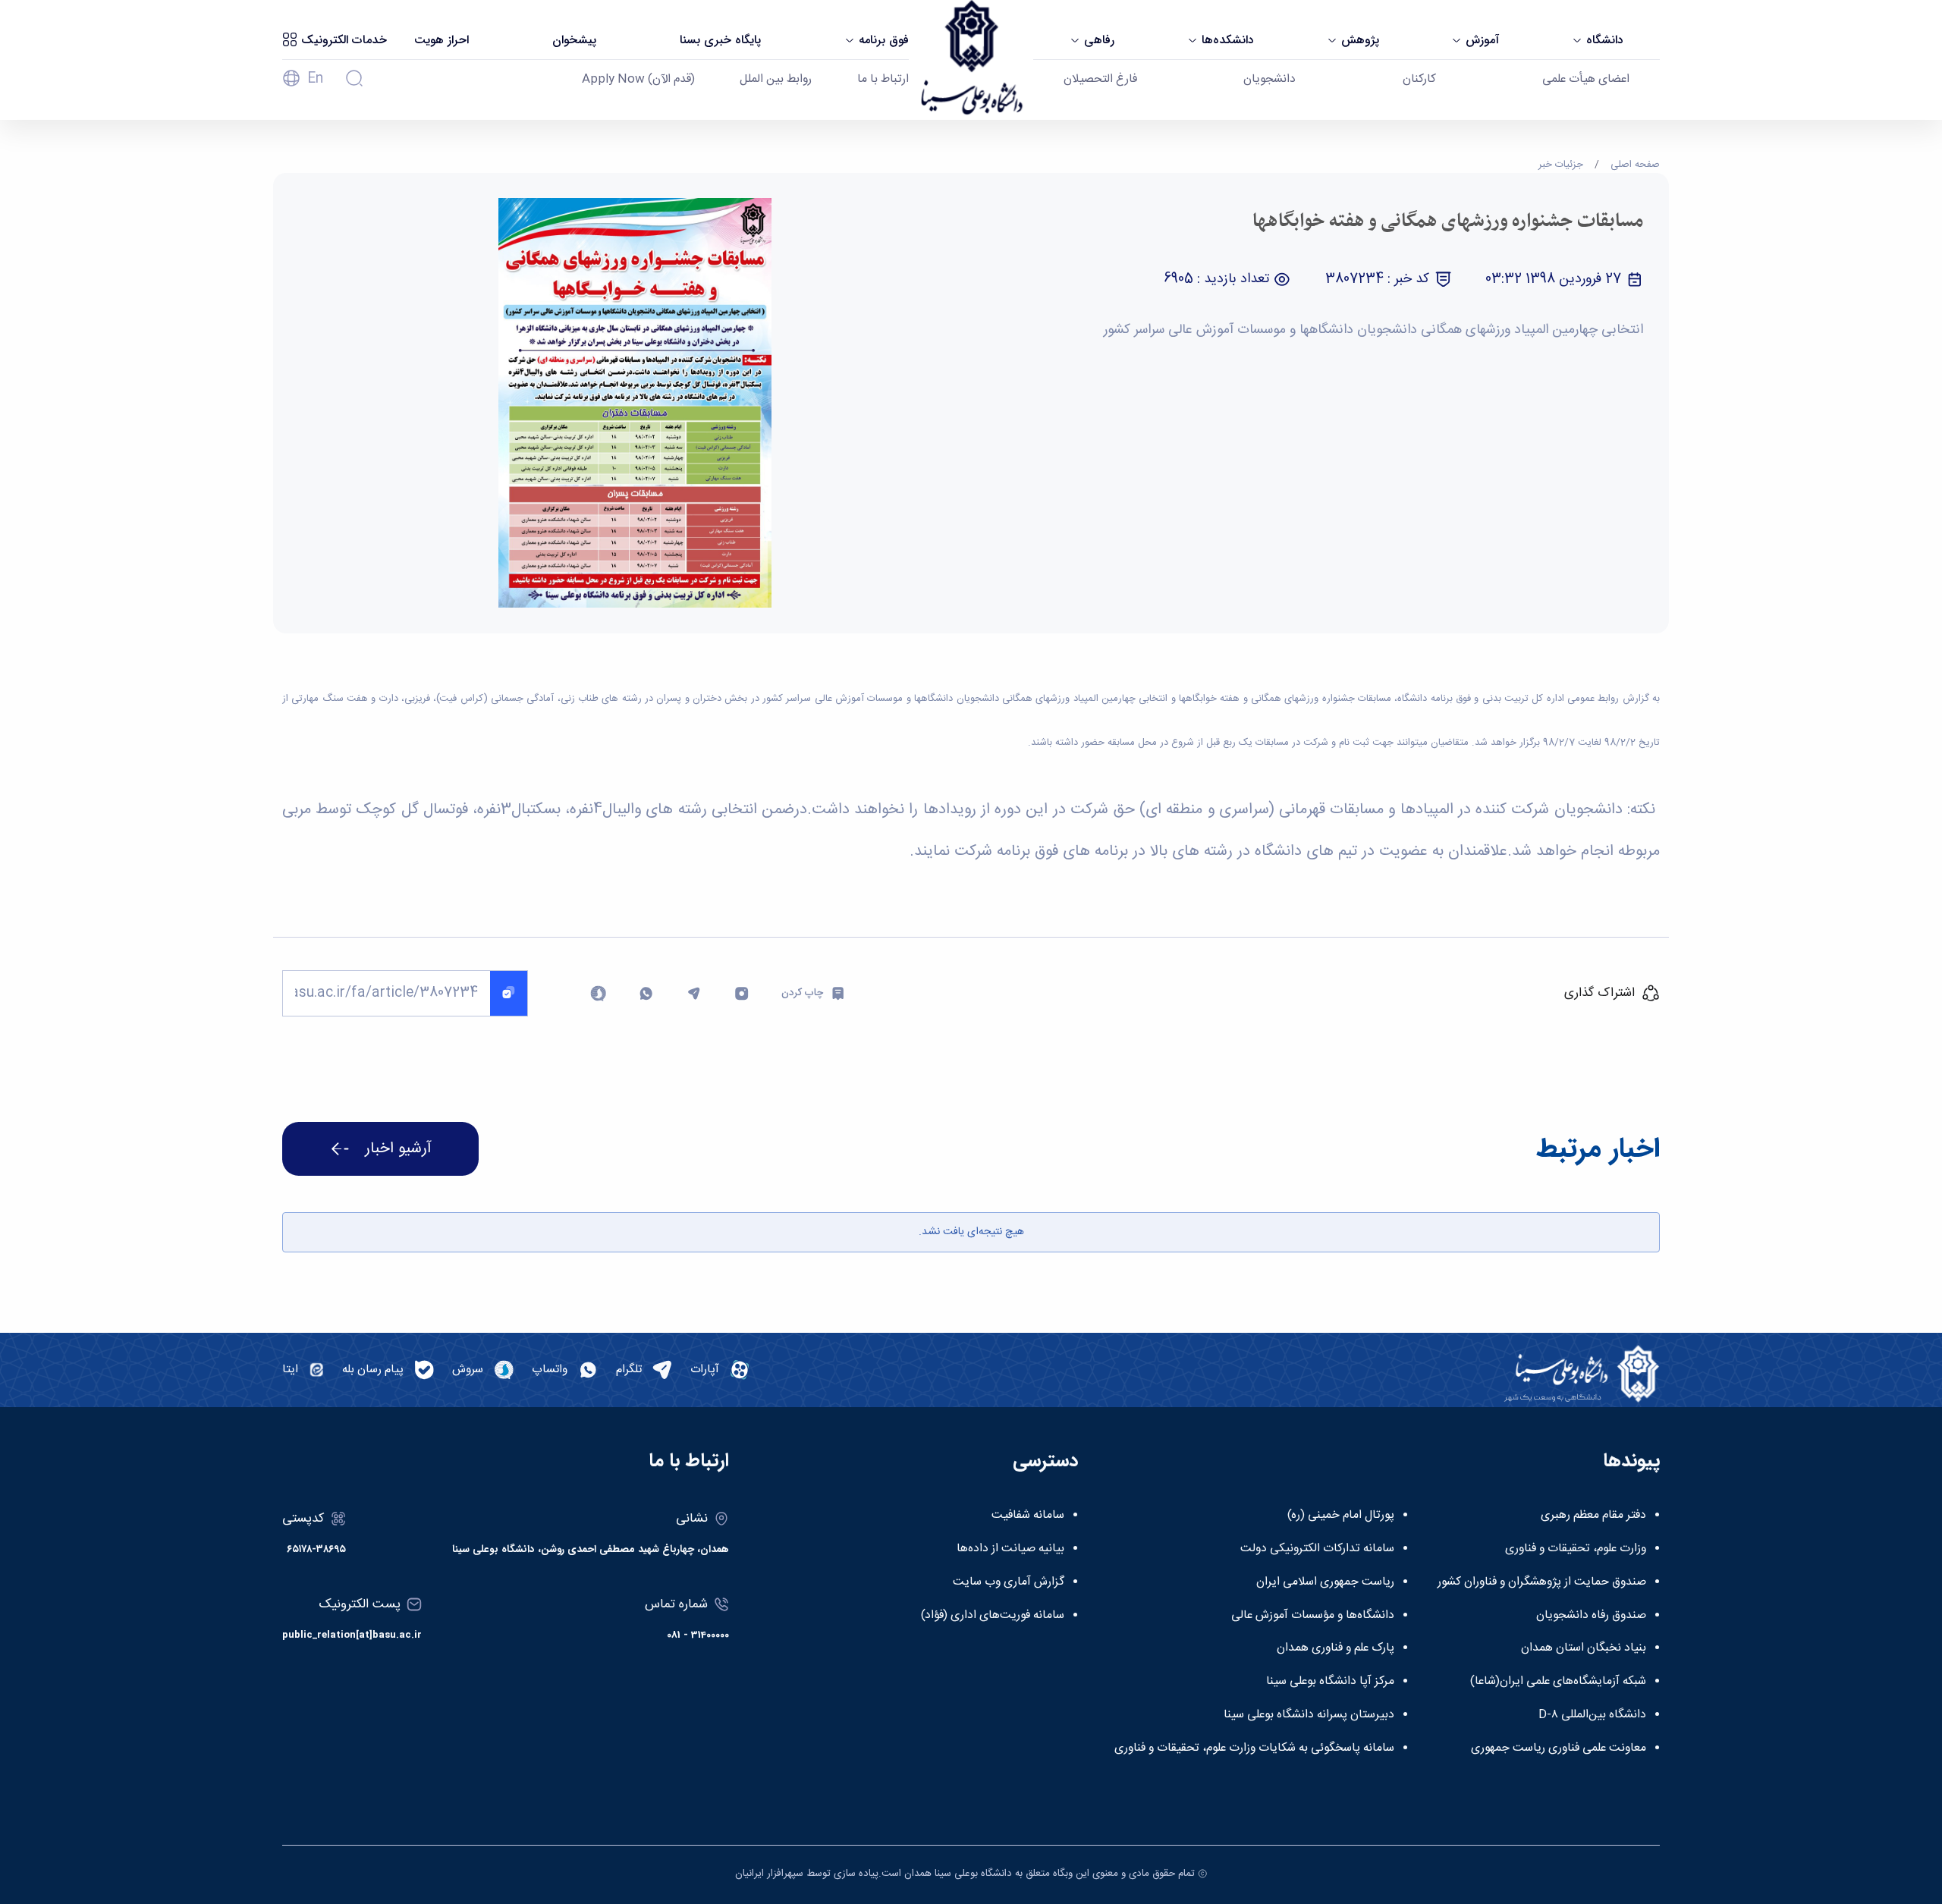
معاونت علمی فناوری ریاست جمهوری (1559, 1748)
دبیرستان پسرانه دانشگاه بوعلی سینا (1309, 1715)
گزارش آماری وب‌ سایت (1009, 1582)
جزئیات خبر (1561, 165)
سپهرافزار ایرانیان (769, 1874)
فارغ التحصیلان (1100, 80)
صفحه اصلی (1635, 165)
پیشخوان (574, 40)
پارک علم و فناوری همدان (1336, 1648)
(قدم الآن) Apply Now (638, 80)
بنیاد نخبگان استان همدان (1584, 1648)
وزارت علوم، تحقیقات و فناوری (1576, 1549)
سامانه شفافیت (1028, 1516)
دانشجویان (1270, 80)
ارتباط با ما (883, 80)
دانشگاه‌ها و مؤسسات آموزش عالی (1313, 1616)
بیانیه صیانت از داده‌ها (1010, 1549)
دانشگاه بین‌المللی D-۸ (1592, 1715)
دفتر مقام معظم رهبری (1593, 1516)
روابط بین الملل (776, 80)
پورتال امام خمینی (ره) (1341, 1516)
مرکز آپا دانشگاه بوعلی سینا (1330, 1682)
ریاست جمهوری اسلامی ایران (1325, 1582)
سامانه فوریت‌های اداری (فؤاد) (993, 1616)
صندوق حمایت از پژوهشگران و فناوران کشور (1542, 1582)
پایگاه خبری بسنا (720, 40)
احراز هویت (442, 40)
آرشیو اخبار (398, 1149)
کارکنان (1419, 80)
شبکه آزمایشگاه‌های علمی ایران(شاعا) (1558, 1682)
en (315, 79)
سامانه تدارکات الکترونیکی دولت (1317, 1549)
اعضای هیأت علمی (1586, 80)
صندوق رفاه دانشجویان (1591, 1616)
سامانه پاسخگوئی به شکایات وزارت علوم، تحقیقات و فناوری (1254, 1748)
